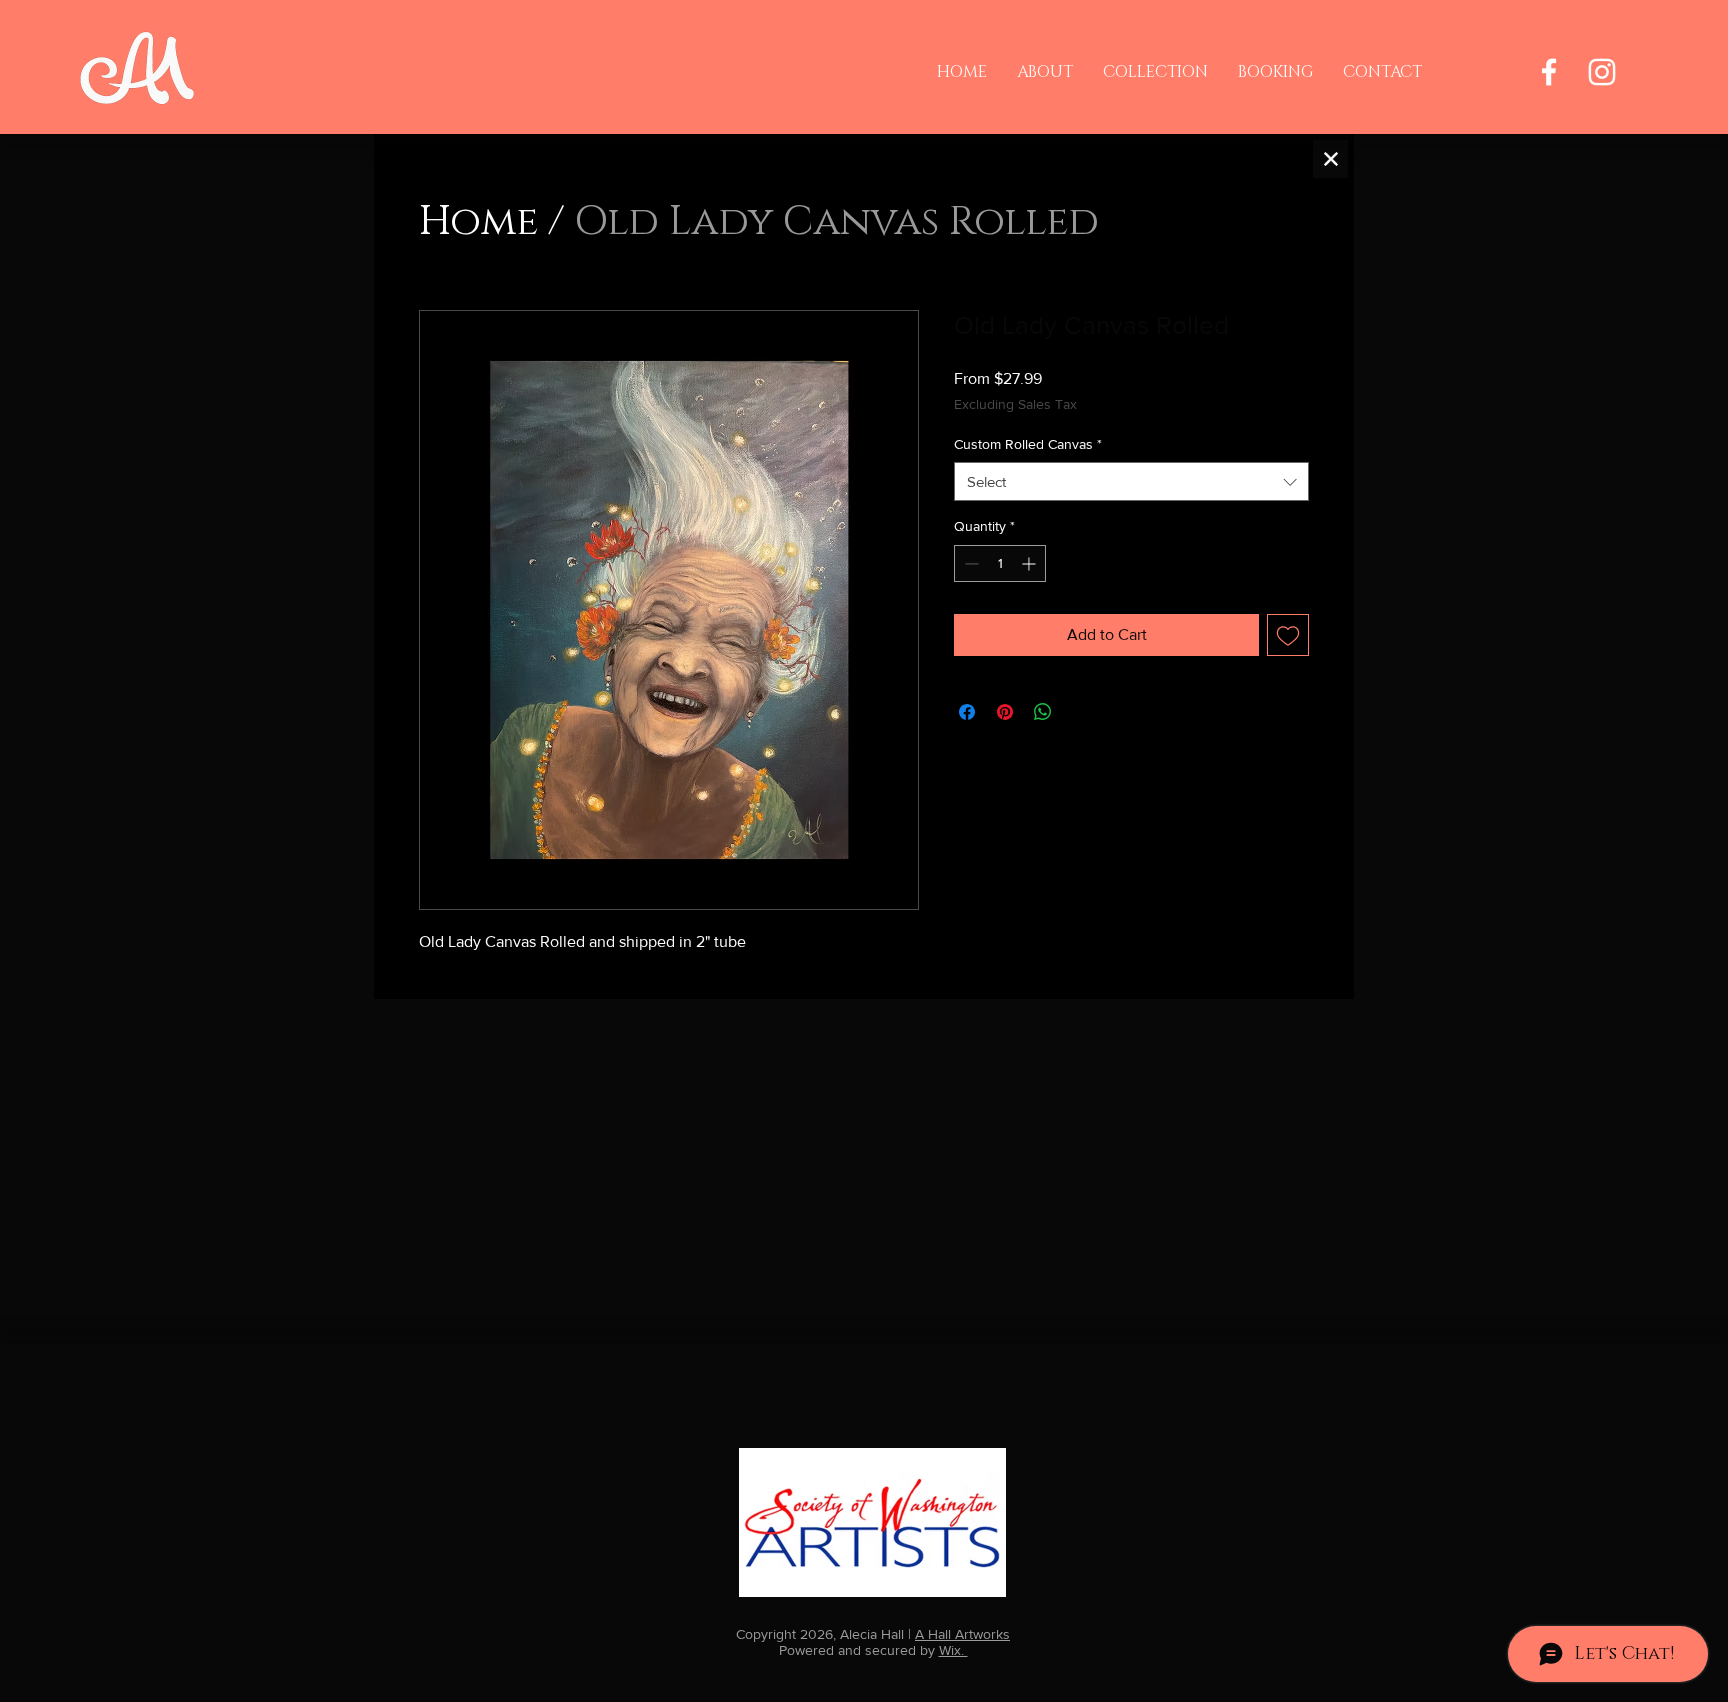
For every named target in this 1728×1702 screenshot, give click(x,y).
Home (478, 222)
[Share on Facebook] (967, 712)
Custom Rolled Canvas (1028, 444)
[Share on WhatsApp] (1043, 712)
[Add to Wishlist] (1288, 635)
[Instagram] (1602, 72)
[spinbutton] (1000, 563)
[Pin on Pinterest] (1005, 712)
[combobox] (1131, 481)
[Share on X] (1081, 712)
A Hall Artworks (962, 1634)
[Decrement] (969, 563)
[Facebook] (1549, 72)
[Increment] (1030, 563)
